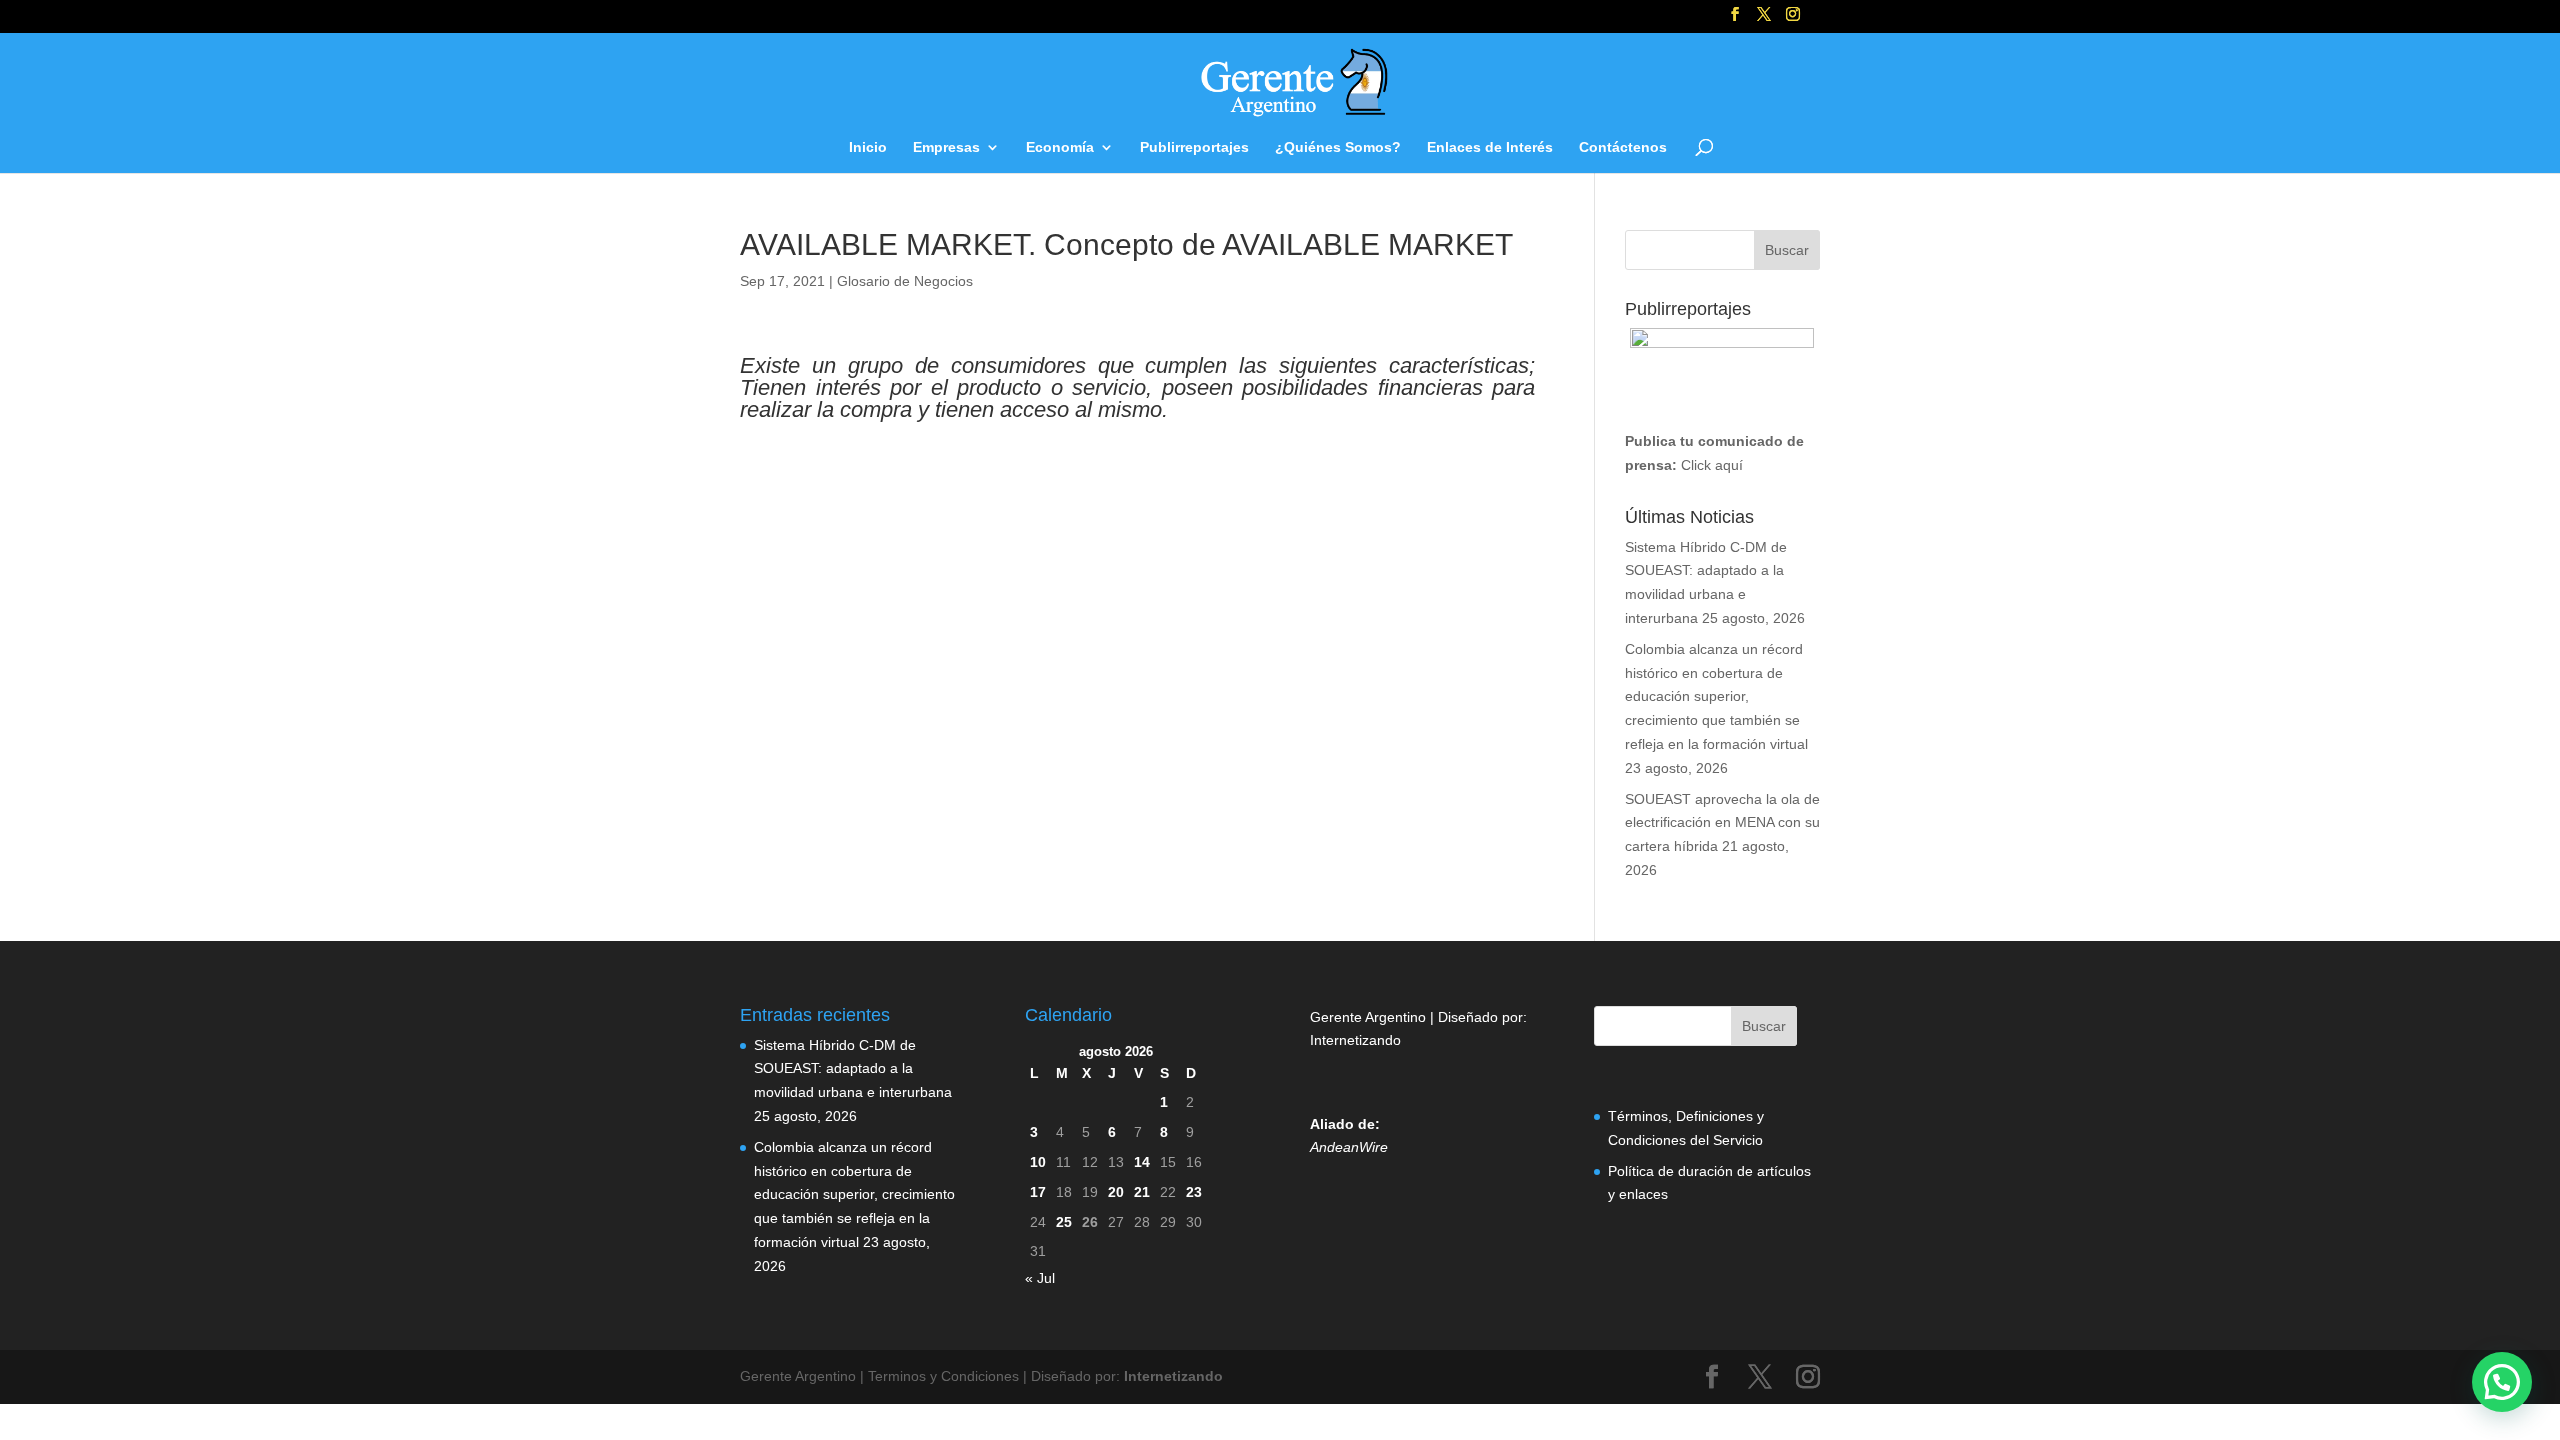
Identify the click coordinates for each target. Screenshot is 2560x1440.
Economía (1060, 147)
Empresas (946, 147)
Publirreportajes (1194, 147)
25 (1064, 1222)
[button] (2502, 1382)
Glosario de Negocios (905, 281)
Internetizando (1355, 1040)
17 (1038, 1192)
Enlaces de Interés (1490, 147)
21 (1142, 1192)
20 (1116, 1192)
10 (1038, 1162)
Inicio (868, 147)
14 (1142, 1162)
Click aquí (1712, 465)
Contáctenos (1623, 147)
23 (1194, 1192)
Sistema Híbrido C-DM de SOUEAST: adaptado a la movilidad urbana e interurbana (853, 1069)
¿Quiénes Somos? (1338, 147)
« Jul (1040, 1278)
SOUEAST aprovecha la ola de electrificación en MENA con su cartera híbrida (1722, 823)
